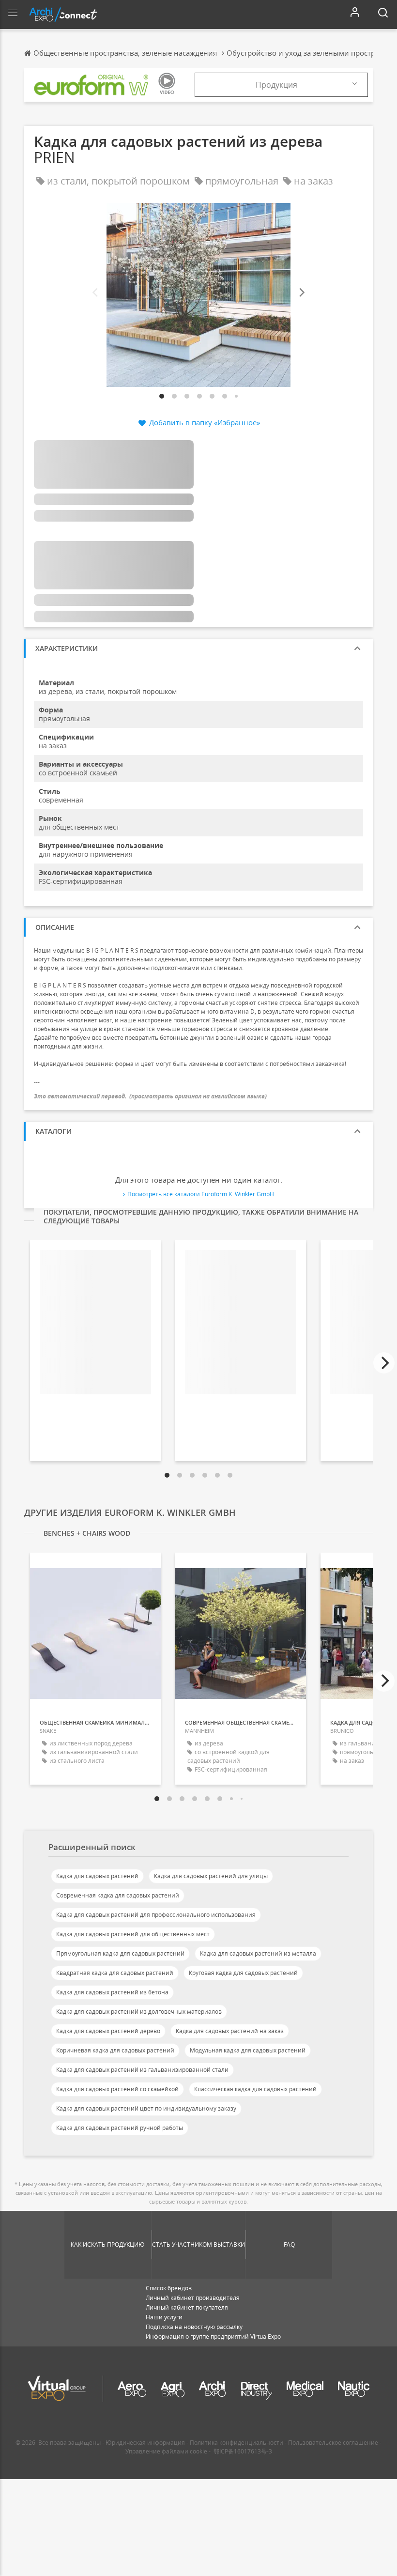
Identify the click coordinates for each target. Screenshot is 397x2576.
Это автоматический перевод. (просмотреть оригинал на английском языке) (150, 1096)
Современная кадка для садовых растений (118, 1895)
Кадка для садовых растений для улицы (211, 1876)
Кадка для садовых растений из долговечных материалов (139, 2012)
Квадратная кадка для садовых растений (115, 1973)
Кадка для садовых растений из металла (258, 1953)
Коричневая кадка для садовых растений (115, 2050)
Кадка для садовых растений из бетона (112, 1992)
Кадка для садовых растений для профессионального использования (156, 1915)
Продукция (276, 85)
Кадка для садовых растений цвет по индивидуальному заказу (146, 2108)
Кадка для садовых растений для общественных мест (133, 1934)
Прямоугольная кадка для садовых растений (120, 1953)
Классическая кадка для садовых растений (255, 2089)
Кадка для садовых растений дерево (108, 2031)
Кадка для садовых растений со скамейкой (117, 2089)
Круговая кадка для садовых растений (243, 1973)
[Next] (301, 293)
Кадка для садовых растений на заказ (230, 2031)
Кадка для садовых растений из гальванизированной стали (142, 2070)
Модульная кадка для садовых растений (248, 2050)
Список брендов (169, 2288)
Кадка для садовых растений (97, 1876)
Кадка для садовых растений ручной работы (120, 2128)
